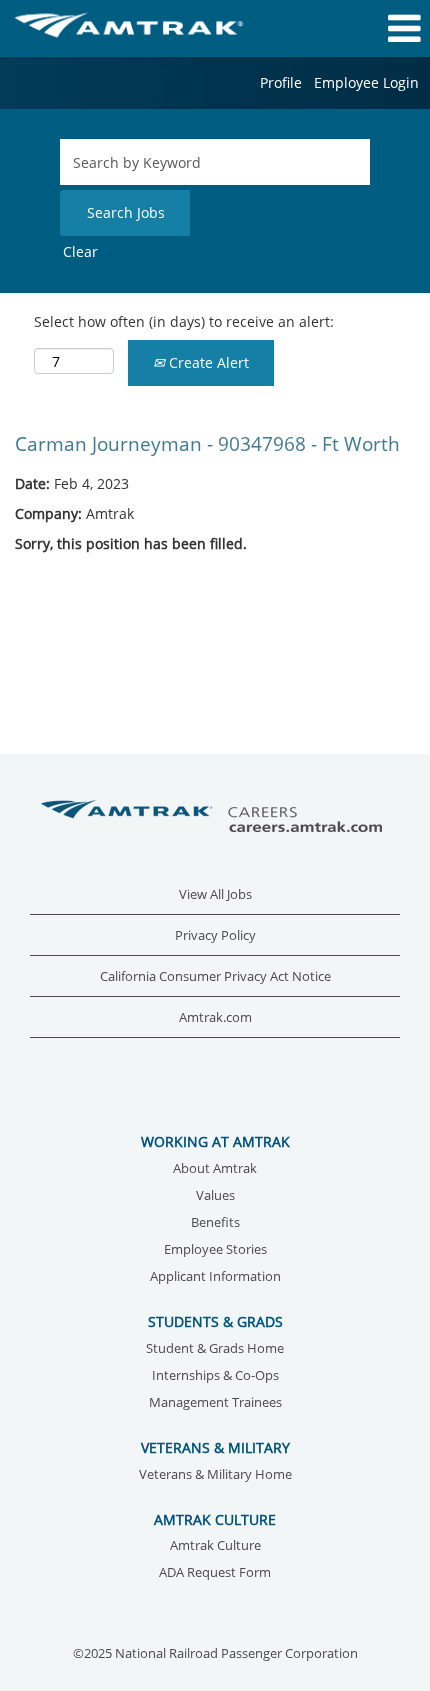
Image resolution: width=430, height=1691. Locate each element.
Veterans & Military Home (215, 1475)
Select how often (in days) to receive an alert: (184, 321)
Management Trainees (215, 1403)
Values (215, 1196)
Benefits (215, 1223)
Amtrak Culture (215, 1546)
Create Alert (207, 362)
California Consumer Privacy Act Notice (215, 976)
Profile (281, 82)
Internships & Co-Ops (215, 1376)
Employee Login (366, 82)
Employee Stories (215, 1250)
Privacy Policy (215, 935)
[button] (358, 28)
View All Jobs (215, 894)
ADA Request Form (215, 1573)
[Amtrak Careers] (215, 817)
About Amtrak (215, 1169)
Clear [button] (80, 251)
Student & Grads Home (215, 1349)
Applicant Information (215, 1277)
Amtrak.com (215, 1017)
